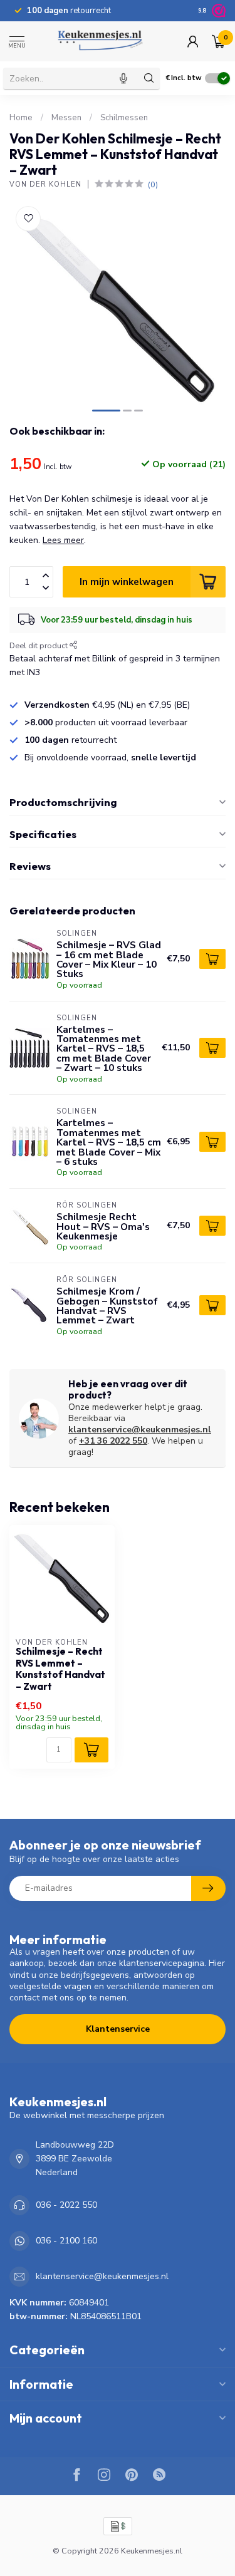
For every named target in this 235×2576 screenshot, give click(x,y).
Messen (66, 118)
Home (21, 118)
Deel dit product (39, 645)
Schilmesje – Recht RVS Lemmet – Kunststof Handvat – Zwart (60, 1669)
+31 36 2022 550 (113, 1441)
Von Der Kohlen (45, 184)
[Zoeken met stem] (123, 78)
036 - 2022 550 (66, 2205)
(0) (153, 184)
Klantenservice (118, 2029)
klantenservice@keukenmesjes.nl (140, 1430)
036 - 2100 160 (66, 2241)
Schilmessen (124, 118)
